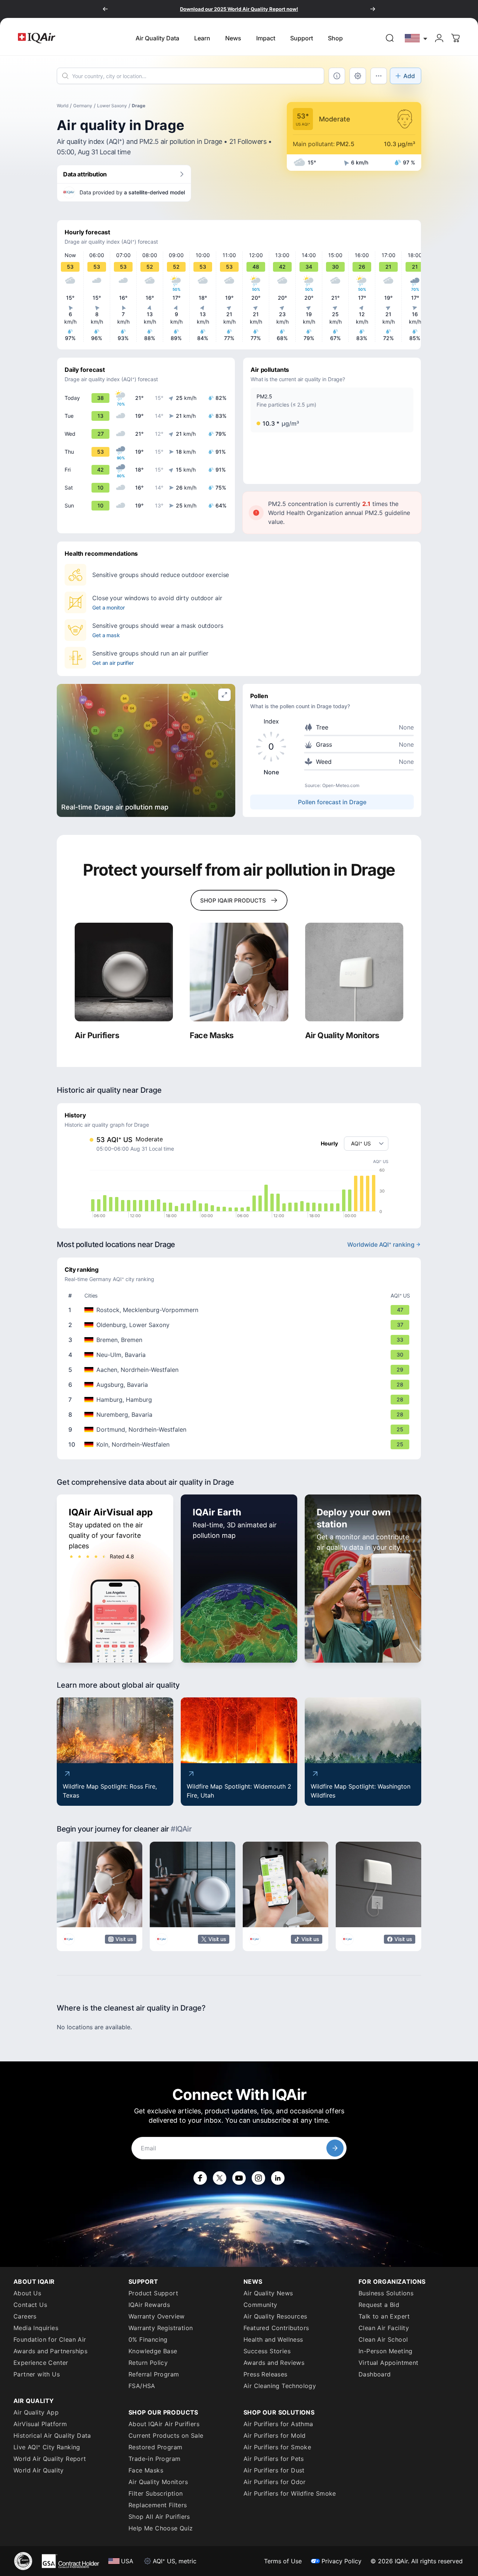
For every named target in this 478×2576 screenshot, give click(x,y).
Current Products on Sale (166, 2435)
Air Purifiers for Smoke (277, 2447)
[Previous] (105, 9)
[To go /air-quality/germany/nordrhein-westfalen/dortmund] (240, 1429)
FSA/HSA (142, 2386)
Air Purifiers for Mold (275, 2435)
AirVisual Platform (40, 2424)
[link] (390, 38)
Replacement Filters (158, 2505)
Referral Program (154, 2374)
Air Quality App (36, 2412)
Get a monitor (108, 607)
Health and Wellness (273, 2339)
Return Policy (148, 2363)
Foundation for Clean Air (50, 2339)
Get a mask (106, 635)
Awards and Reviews (274, 2363)
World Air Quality (39, 2470)
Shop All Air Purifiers (159, 2517)
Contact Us (30, 2305)
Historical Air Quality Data (52, 2435)
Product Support (153, 2293)
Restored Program (155, 2447)
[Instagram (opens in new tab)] (258, 2178)
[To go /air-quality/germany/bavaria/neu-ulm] (240, 1355)
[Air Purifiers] (124, 972)
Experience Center (41, 2363)
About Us (27, 2293)
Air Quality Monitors (158, 2482)
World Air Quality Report (50, 2459)
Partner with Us (37, 2374)
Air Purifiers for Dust (274, 2470)
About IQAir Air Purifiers (164, 2424)
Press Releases (266, 2374)
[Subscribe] (335, 2148)
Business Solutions (386, 2293)
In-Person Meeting (386, 2351)
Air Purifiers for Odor (275, 2482)
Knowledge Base (153, 2351)
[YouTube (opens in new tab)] (239, 2178)
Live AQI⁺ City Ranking (47, 2447)
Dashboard (375, 2374)
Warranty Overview (157, 2316)
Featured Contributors (276, 2328)
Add (409, 76)
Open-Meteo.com (341, 785)
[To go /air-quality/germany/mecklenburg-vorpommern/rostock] (240, 1310)
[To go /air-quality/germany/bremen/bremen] (240, 1340)
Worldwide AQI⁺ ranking (381, 1244)
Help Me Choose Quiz (161, 2528)
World (63, 106)
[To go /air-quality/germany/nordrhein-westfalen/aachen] (240, 1370)
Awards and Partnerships (50, 2351)
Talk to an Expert (384, 2316)
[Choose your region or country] (416, 38)
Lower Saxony (112, 106)
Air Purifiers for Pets (274, 2459)
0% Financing (148, 2339)
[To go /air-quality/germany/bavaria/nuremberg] (240, 1415)
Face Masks (146, 2470)
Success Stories (267, 2351)
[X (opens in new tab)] (220, 2178)
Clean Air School (383, 2339)
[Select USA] (416, 38)
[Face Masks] (239, 972)
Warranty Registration (161, 2328)
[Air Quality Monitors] (354, 972)
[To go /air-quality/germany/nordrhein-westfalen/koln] (240, 1444)
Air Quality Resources (275, 2316)
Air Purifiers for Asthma (278, 2424)
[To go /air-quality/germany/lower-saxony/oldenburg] (240, 1325)
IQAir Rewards (149, 2305)
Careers (25, 2316)
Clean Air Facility (384, 2328)
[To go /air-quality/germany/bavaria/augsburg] (240, 1385)
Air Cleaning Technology (280, 2386)
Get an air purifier (113, 663)
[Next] (373, 9)
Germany (83, 106)
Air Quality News (268, 2293)
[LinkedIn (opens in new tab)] (278, 2178)
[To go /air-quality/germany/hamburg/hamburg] (240, 1400)
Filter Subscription (156, 2493)
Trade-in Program (154, 2459)
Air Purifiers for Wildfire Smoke (290, 2493)
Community (260, 2305)
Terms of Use (283, 2561)
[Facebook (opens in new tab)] (200, 2178)
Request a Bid (379, 2305)
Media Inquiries (36, 2328)
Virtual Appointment (389, 2363)
